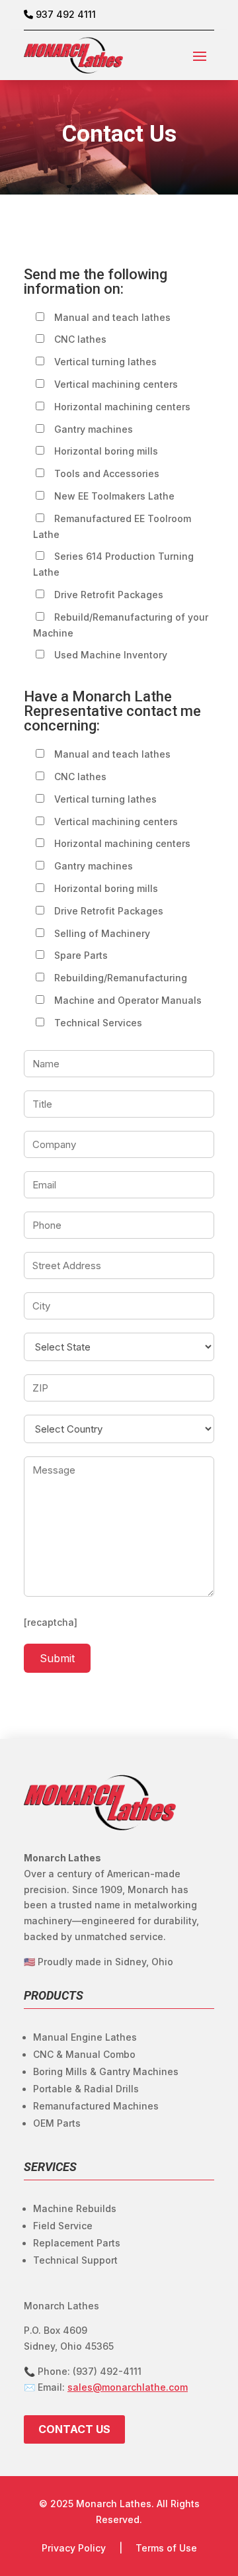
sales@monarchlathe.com (128, 2387)
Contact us (74, 2429)
